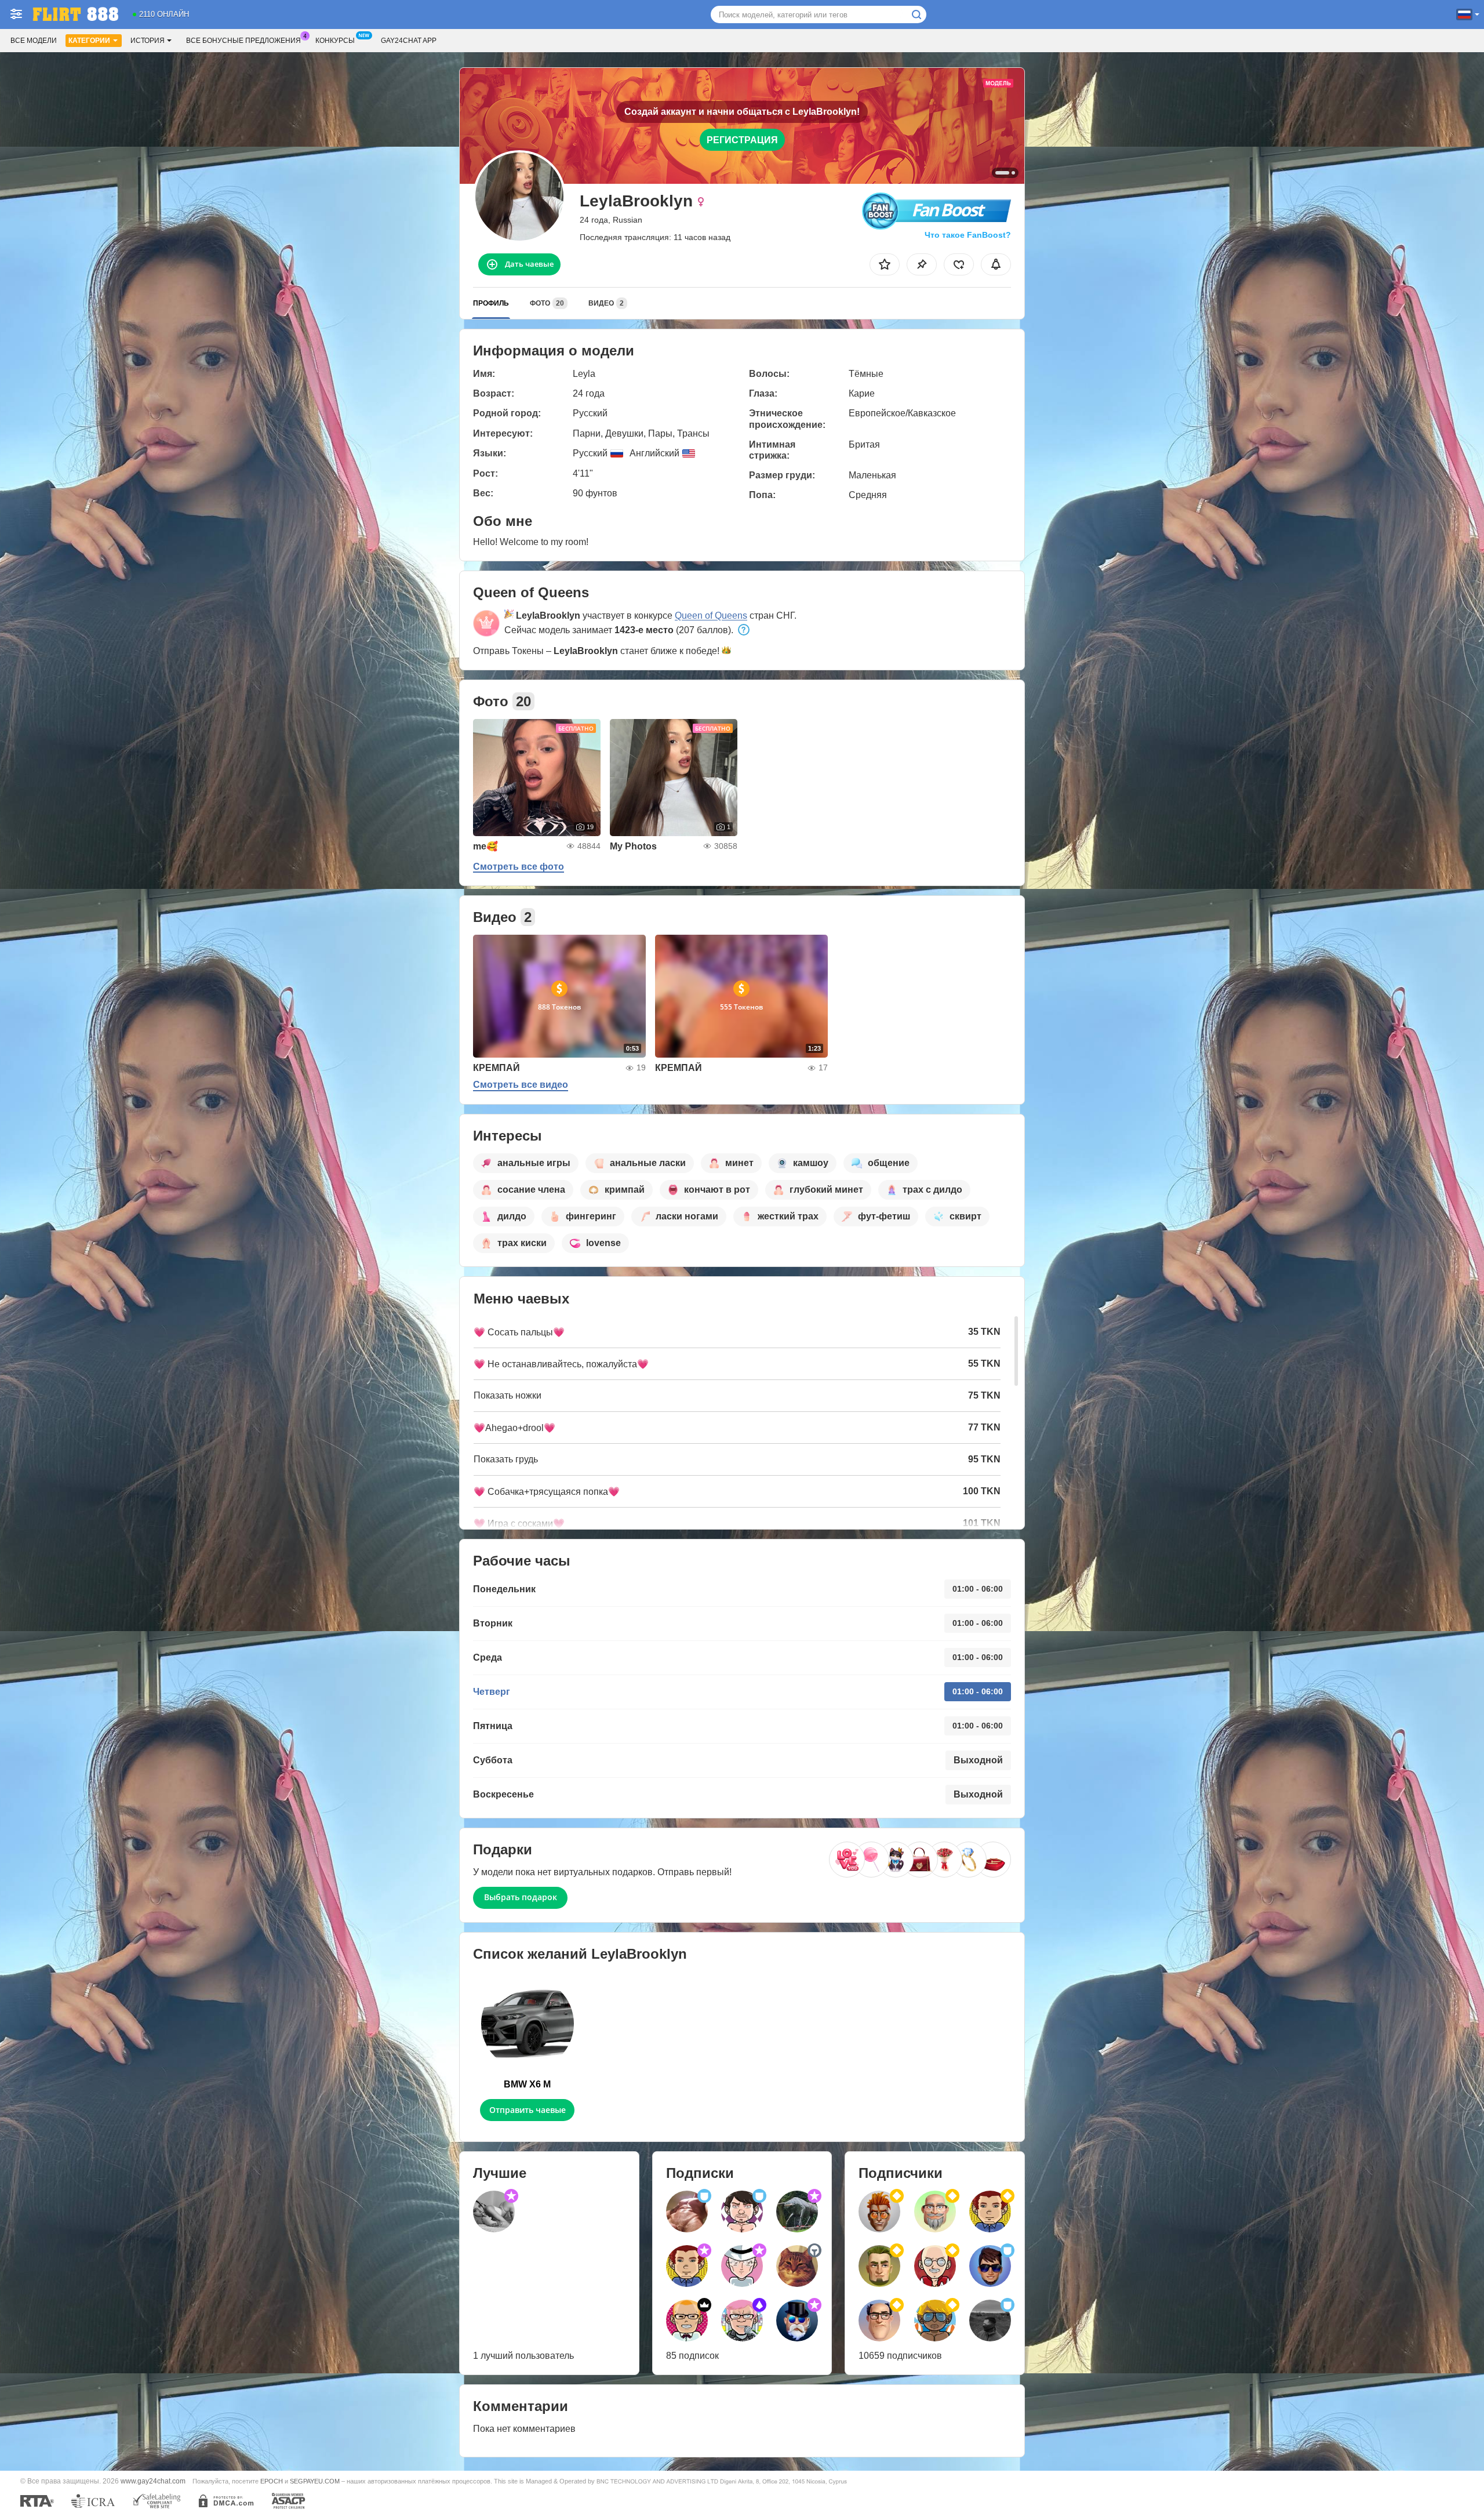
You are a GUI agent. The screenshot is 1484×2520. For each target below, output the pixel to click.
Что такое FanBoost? (968, 235)
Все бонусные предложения (243, 41)
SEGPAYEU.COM (315, 2481)
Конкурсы (335, 41)
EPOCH (272, 2481)
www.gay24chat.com (153, 2481)
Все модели (34, 41)
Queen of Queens (711, 616)
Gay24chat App (409, 41)
